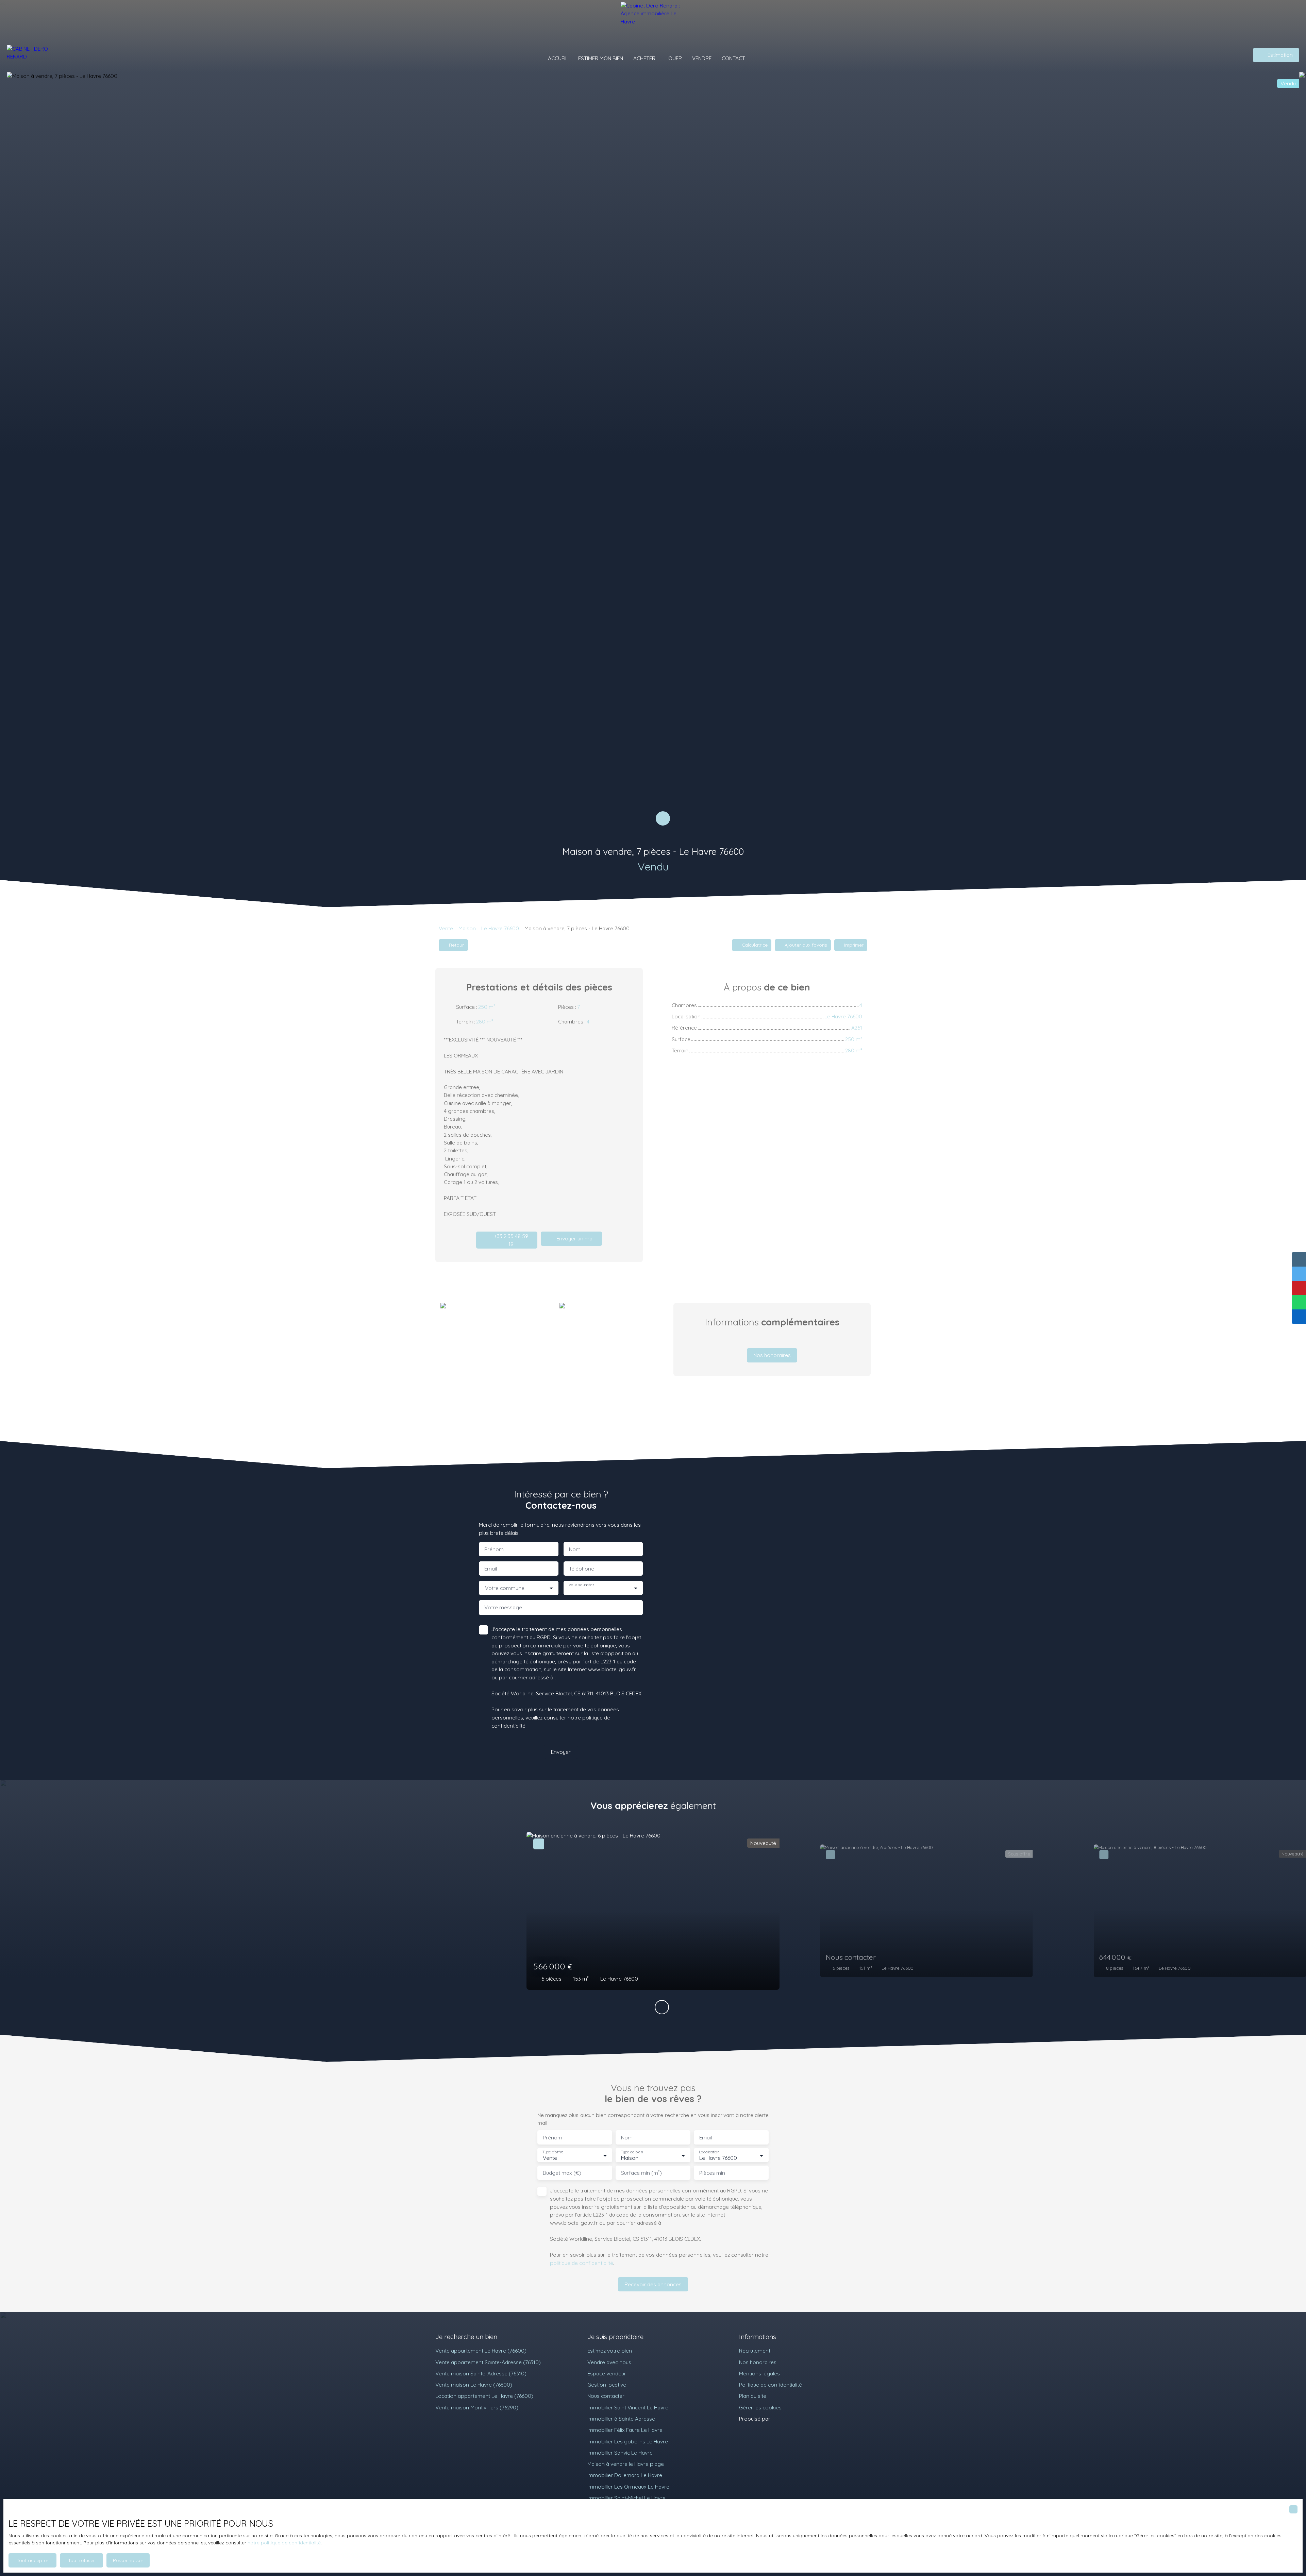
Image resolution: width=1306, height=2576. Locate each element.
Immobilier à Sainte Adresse (621, 2419)
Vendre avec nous (609, 2362)
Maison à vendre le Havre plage (626, 2464)
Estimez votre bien (610, 2351)
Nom (575, 1549)
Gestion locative (607, 2385)
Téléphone (582, 1569)
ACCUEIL (558, 58)
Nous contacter (606, 2396)
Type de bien (632, 2152)
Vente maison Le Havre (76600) (474, 2385)
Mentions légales (759, 2373)
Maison (467, 928)
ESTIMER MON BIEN (601, 58)
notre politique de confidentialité (284, 2543)
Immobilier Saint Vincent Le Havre (628, 2407)
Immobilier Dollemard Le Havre (625, 2475)
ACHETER (644, 58)
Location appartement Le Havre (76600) (484, 2396)
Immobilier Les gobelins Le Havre (628, 2441)
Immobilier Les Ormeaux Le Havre (628, 2487)
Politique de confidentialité (771, 2385)
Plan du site (753, 2396)
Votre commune (505, 1588)
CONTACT (733, 58)
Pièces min (712, 2173)
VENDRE (702, 58)
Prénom (494, 1549)
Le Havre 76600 (500, 928)
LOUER (674, 58)
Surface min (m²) (641, 2173)
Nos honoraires (758, 2362)
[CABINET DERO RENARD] (32, 55)
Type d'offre (553, 2152)
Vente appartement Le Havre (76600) (481, 2351)
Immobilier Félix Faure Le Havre (625, 2430)
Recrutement (755, 2351)
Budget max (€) (562, 2173)
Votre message (503, 1607)
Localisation (709, 2152)
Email (491, 1569)
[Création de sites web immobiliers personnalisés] (788, 2419)
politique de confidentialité (582, 2263)
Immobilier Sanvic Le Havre (620, 2453)
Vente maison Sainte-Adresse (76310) (481, 2373)
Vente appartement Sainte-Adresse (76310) (488, 2362)
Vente (446, 928)
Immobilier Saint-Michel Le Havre (626, 2498)
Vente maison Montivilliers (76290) (477, 2407)
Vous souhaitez (581, 1585)
